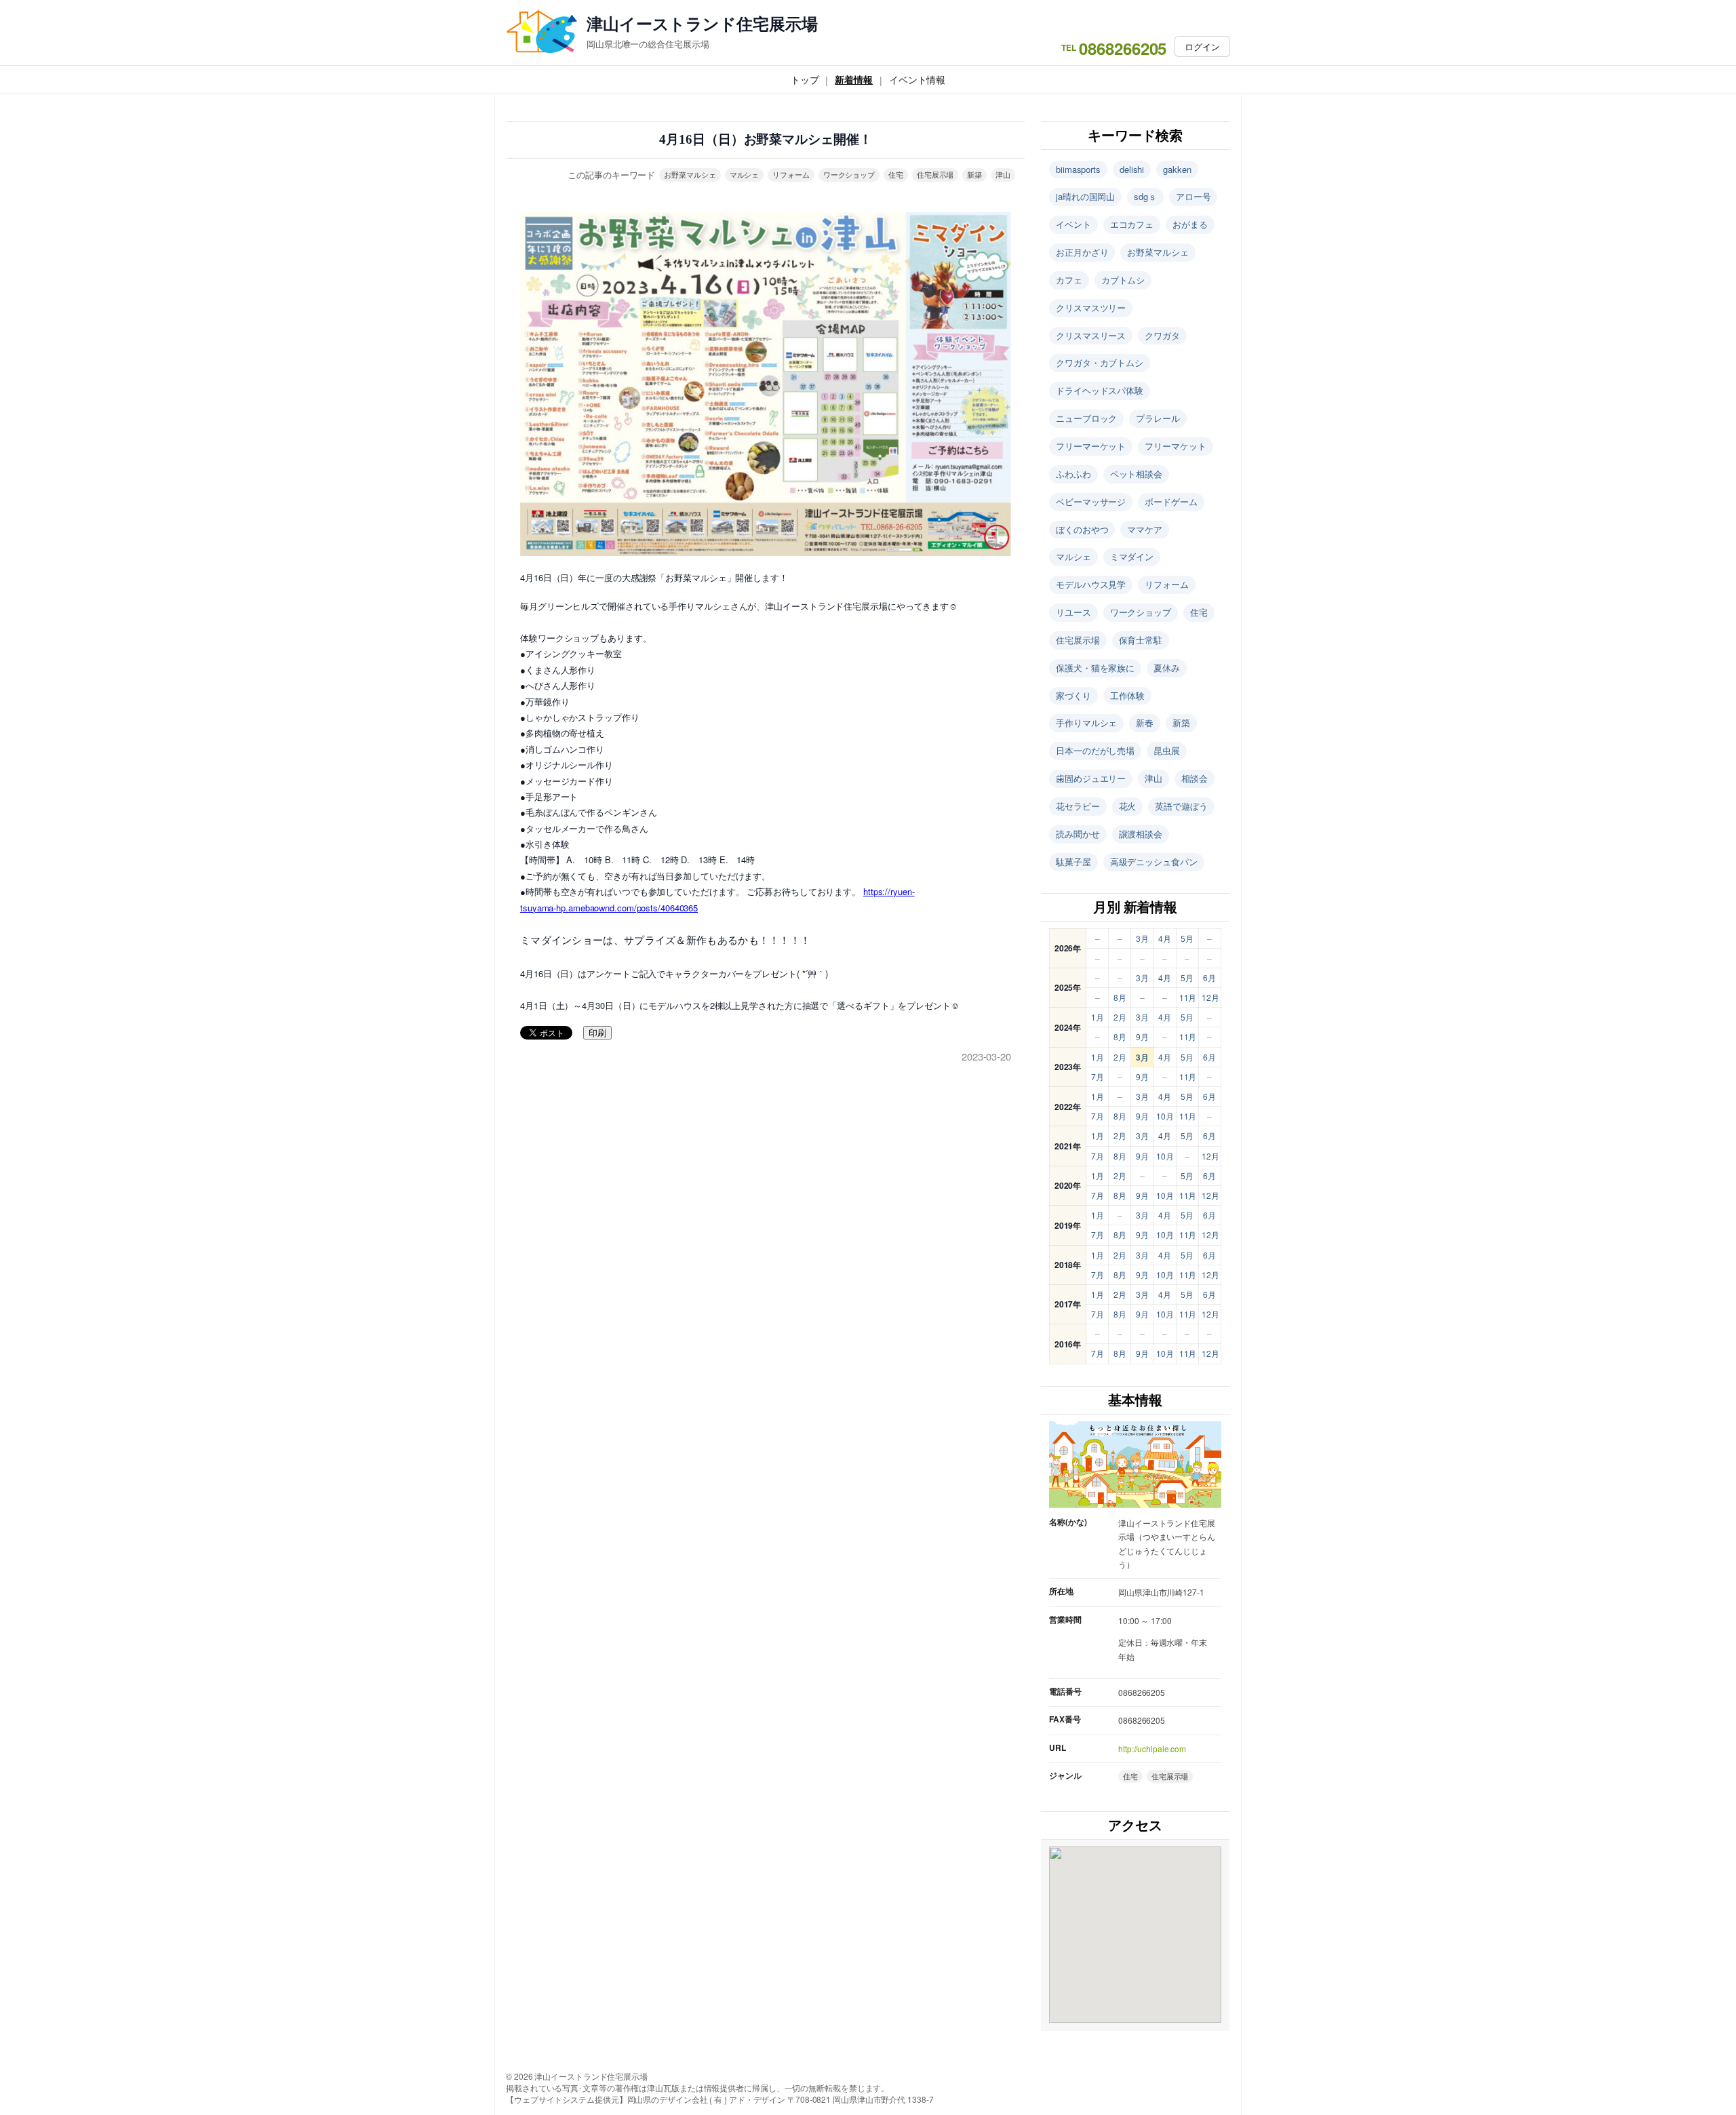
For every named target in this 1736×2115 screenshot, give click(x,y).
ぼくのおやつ (1082, 529)
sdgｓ (1145, 196)
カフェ (1069, 280)
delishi (1132, 169)
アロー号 (1193, 196)
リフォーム (791, 174)
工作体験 (1128, 695)
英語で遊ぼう (1181, 806)
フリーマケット (1175, 446)
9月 (1142, 1036)
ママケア (1145, 529)
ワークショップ (849, 174)
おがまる (1190, 224)
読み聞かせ (1078, 834)
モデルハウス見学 (1091, 584)
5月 (1187, 938)
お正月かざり (1082, 252)
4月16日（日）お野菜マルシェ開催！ (765, 139)
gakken (1177, 169)
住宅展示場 (935, 174)
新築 (974, 174)
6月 (1209, 977)
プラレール (1158, 418)
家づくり (1073, 695)
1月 (1098, 1017)
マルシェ (745, 174)
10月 (1165, 1116)
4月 (1165, 938)
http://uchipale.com (1152, 1748)
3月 (1142, 938)
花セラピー (1078, 806)
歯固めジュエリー (1091, 778)
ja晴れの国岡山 (1085, 196)
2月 (1120, 1017)
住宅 (896, 174)
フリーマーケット (1091, 446)
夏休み (1167, 668)
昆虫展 (1167, 750)
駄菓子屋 (1073, 862)
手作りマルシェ (1086, 723)
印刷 (597, 1033)
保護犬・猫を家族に (1095, 668)
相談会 (1195, 778)
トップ (805, 79)
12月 (1210, 997)
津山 (1003, 174)
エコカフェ (1132, 224)
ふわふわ (1073, 474)
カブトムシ (1123, 280)
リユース (1073, 612)
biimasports (1078, 169)
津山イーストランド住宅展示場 (702, 23)
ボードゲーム (1171, 501)
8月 (1120, 997)
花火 (1128, 806)
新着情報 (854, 79)
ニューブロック (1086, 418)
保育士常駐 (1141, 640)
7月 (1098, 1076)
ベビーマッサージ (1091, 501)
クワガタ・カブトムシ (1100, 362)
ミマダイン (1132, 556)
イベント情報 (917, 79)
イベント (1073, 224)
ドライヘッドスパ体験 (1100, 390)
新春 (1145, 723)
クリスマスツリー (1091, 308)
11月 (1188, 997)
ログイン (1202, 46)
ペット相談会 (1136, 474)
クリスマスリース (1091, 335)
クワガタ (1162, 335)
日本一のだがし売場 (1095, 750)
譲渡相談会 (1141, 834)
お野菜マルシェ (690, 174)
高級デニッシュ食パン (1154, 862)
